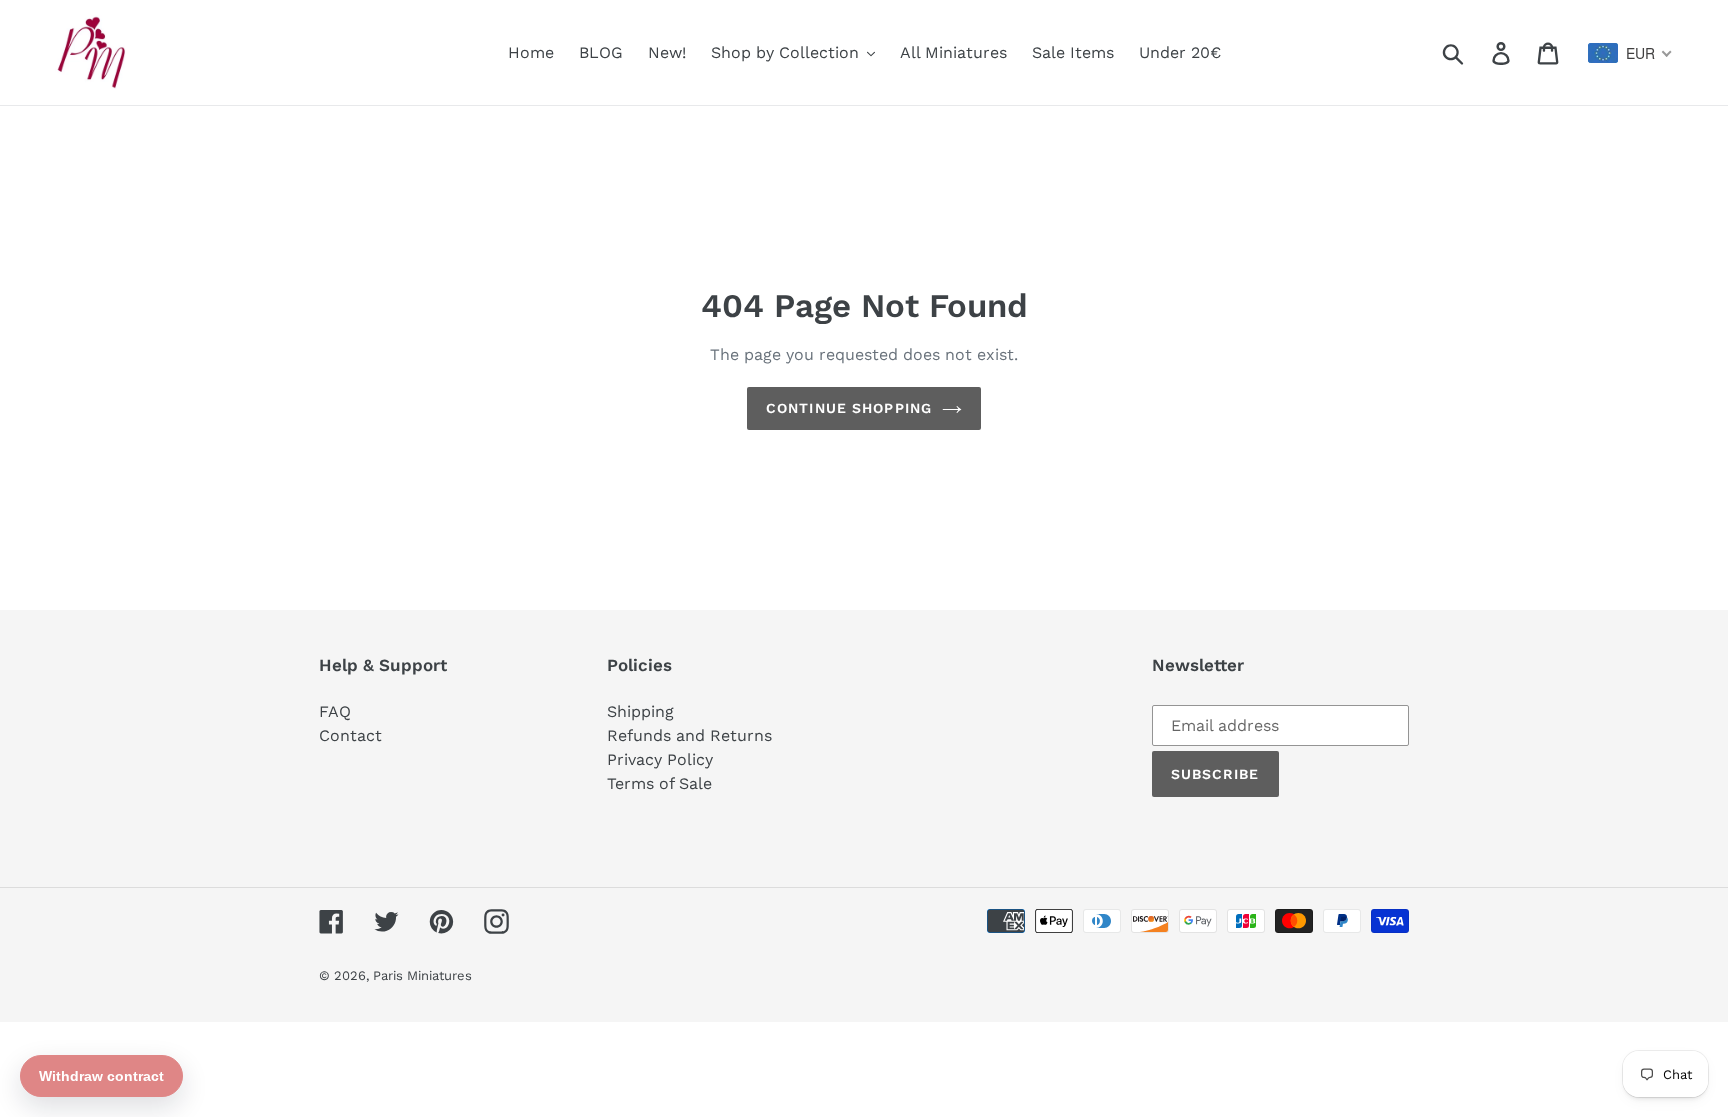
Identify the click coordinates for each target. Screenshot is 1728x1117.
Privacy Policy (660, 759)
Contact (350, 735)
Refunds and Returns (689, 735)
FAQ (335, 711)
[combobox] (1630, 53)
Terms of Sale (659, 783)
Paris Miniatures (422, 975)
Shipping (640, 711)
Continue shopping (849, 408)
